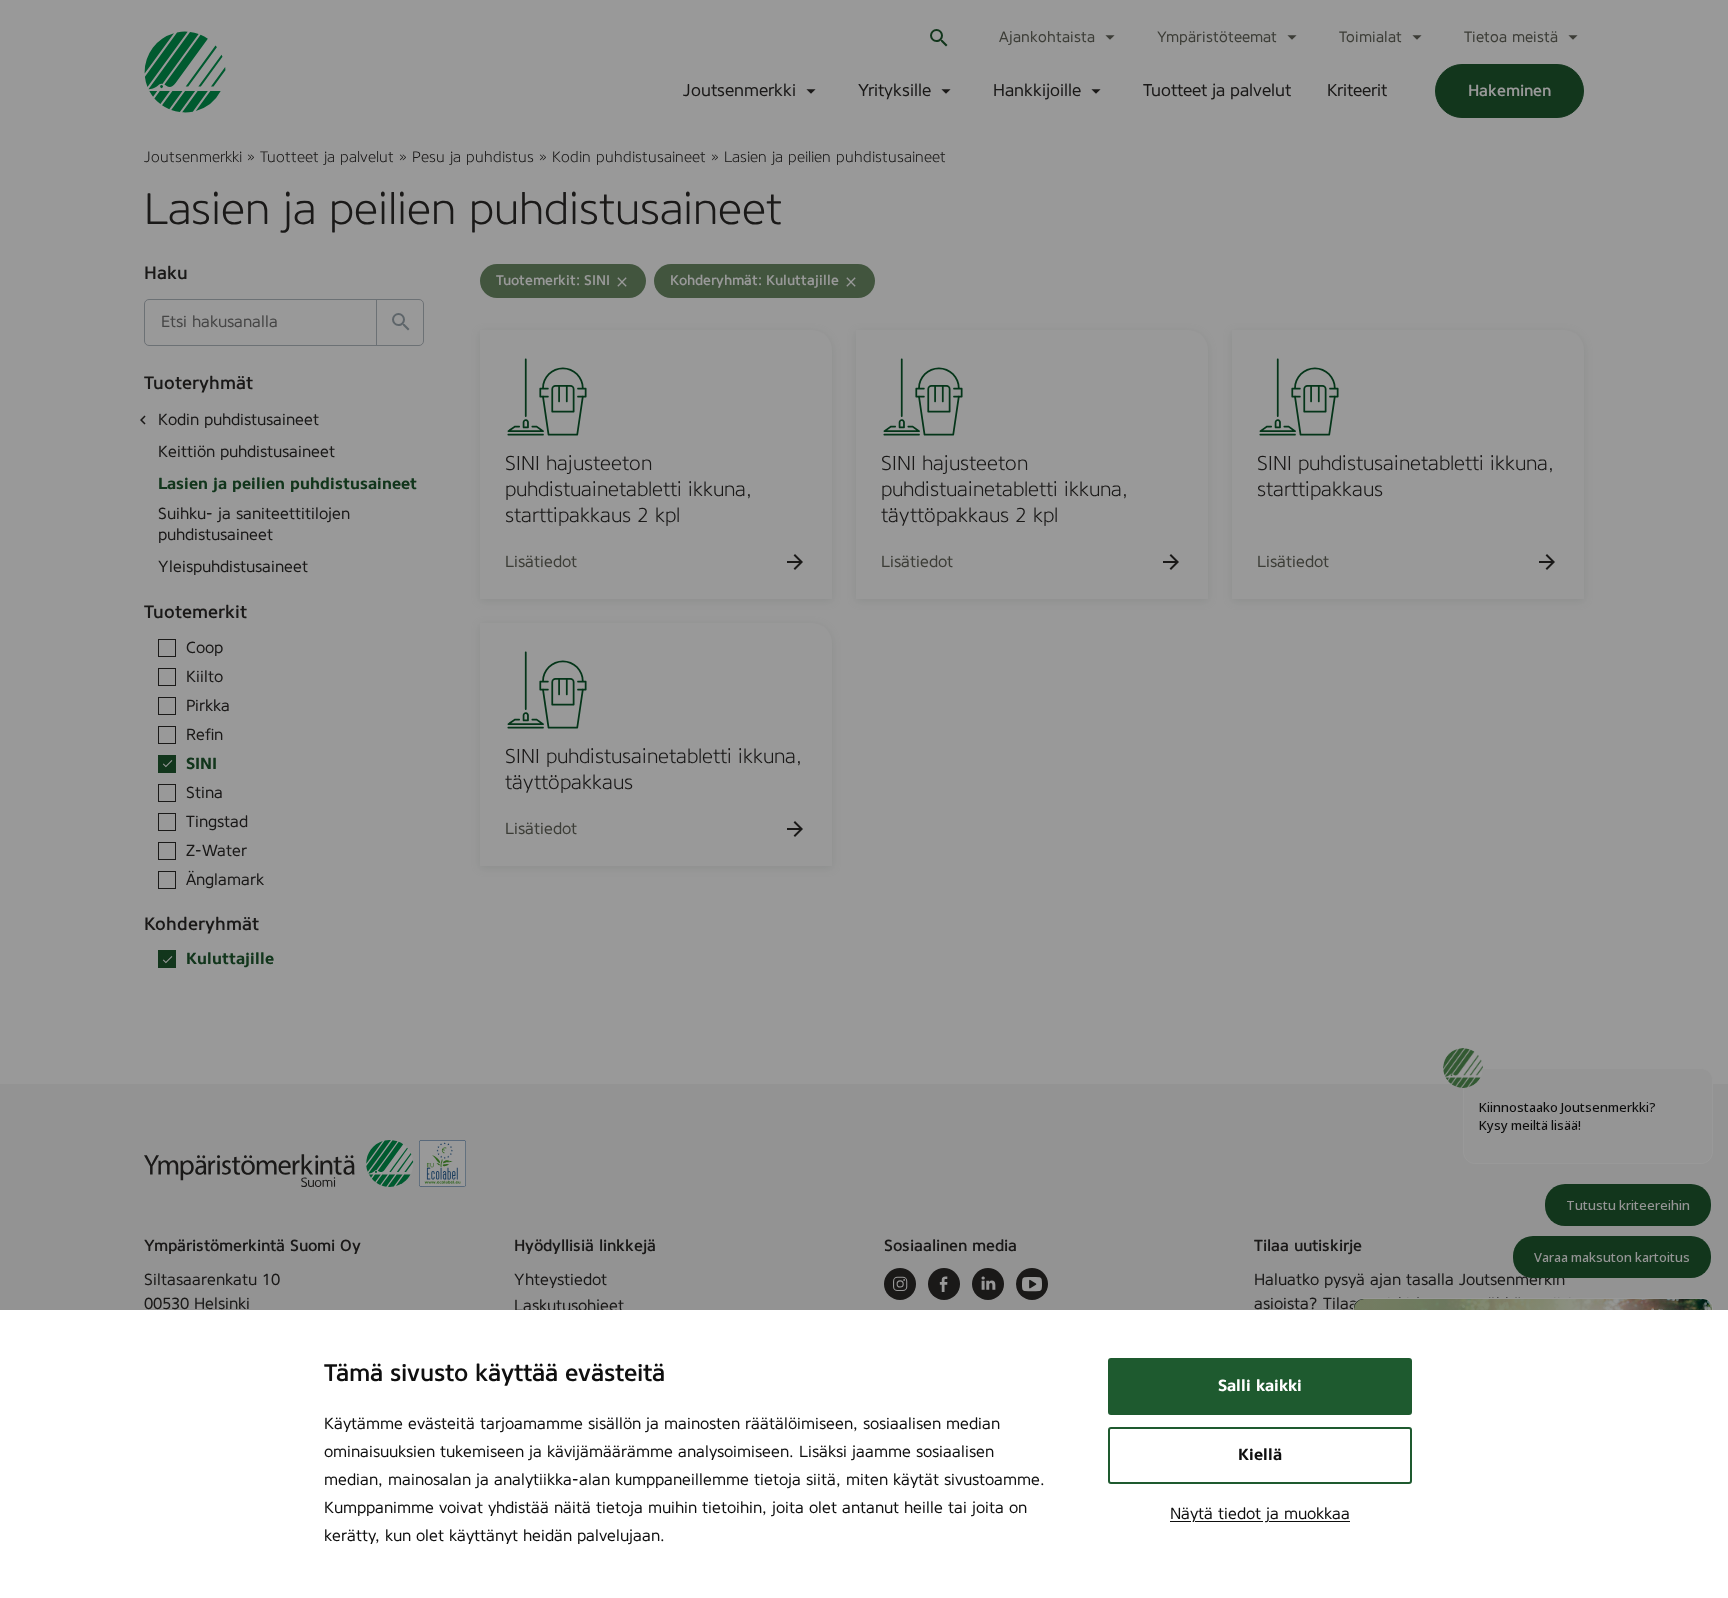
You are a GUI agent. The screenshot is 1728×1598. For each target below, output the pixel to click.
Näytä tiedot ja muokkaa (1260, 1514)
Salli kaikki (1260, 1386)
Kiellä (1260, 1455)
